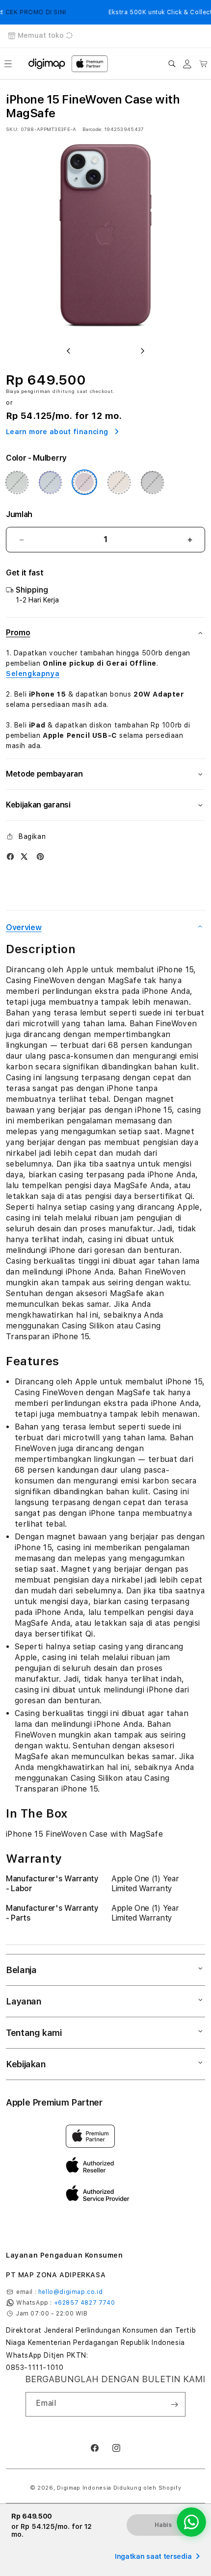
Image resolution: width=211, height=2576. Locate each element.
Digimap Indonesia (84, 2488)
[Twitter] (24, 857)
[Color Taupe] (119, 482)
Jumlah (19, 514)
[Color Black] (152, 482)
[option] (105, 239)
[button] (8, 64)
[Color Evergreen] (17, 482)
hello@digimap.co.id (70, 2292)
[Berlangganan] (174, 2404)
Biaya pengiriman (28, 391)
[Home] (47, 64)
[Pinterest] (40, 857)
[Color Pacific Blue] (50, 482)
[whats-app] (191, 2522)
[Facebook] (10, 857)
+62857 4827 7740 (85, 2303)
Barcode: (92, 129)
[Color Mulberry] (84, 482)
